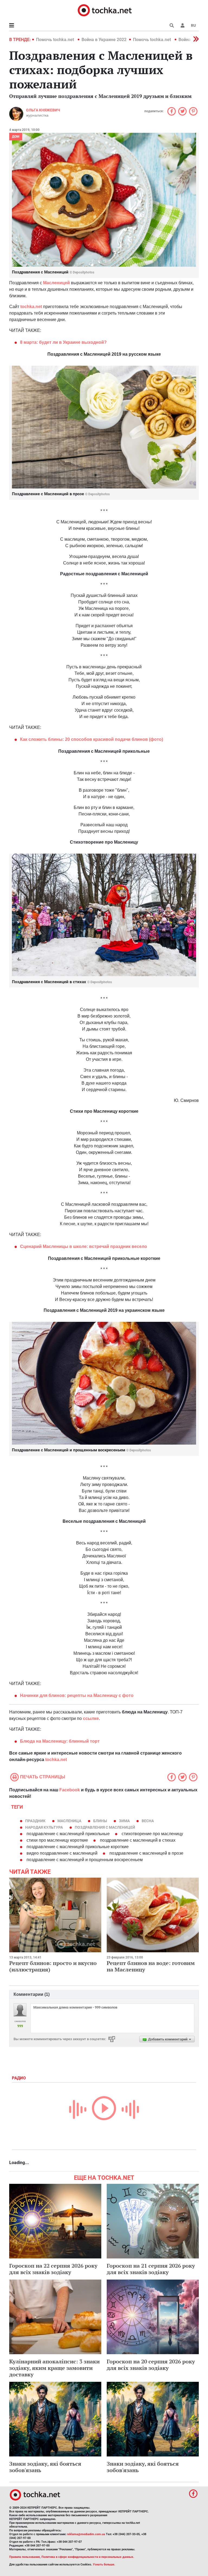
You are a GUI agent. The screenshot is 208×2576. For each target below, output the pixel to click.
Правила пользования (25, 2557)
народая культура (44, 1827)
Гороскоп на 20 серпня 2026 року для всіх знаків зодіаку (151, 2365)
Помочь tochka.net (56, 40)
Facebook (70, 1790)
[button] (183, 25)
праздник (35, 1821)
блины (100, 1821)
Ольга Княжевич (43, 110)
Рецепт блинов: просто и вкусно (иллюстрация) (53, 1966)
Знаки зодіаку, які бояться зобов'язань (45, 2467)
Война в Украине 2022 (104, 40)
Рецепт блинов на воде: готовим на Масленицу (151, 1966)
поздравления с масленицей (105, 1827)
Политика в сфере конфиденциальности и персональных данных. (88, 2557)
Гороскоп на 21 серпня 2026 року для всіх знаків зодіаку (151, 2269)
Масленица (69, 1821)
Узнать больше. (104, 2565)
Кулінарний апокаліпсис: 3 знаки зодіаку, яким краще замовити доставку (54, 2368)
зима (124, 1821)
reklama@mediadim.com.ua (86, 2534)
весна (148, 1821)
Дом (16, 137)
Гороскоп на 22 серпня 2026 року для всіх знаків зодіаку (53, 2269)
